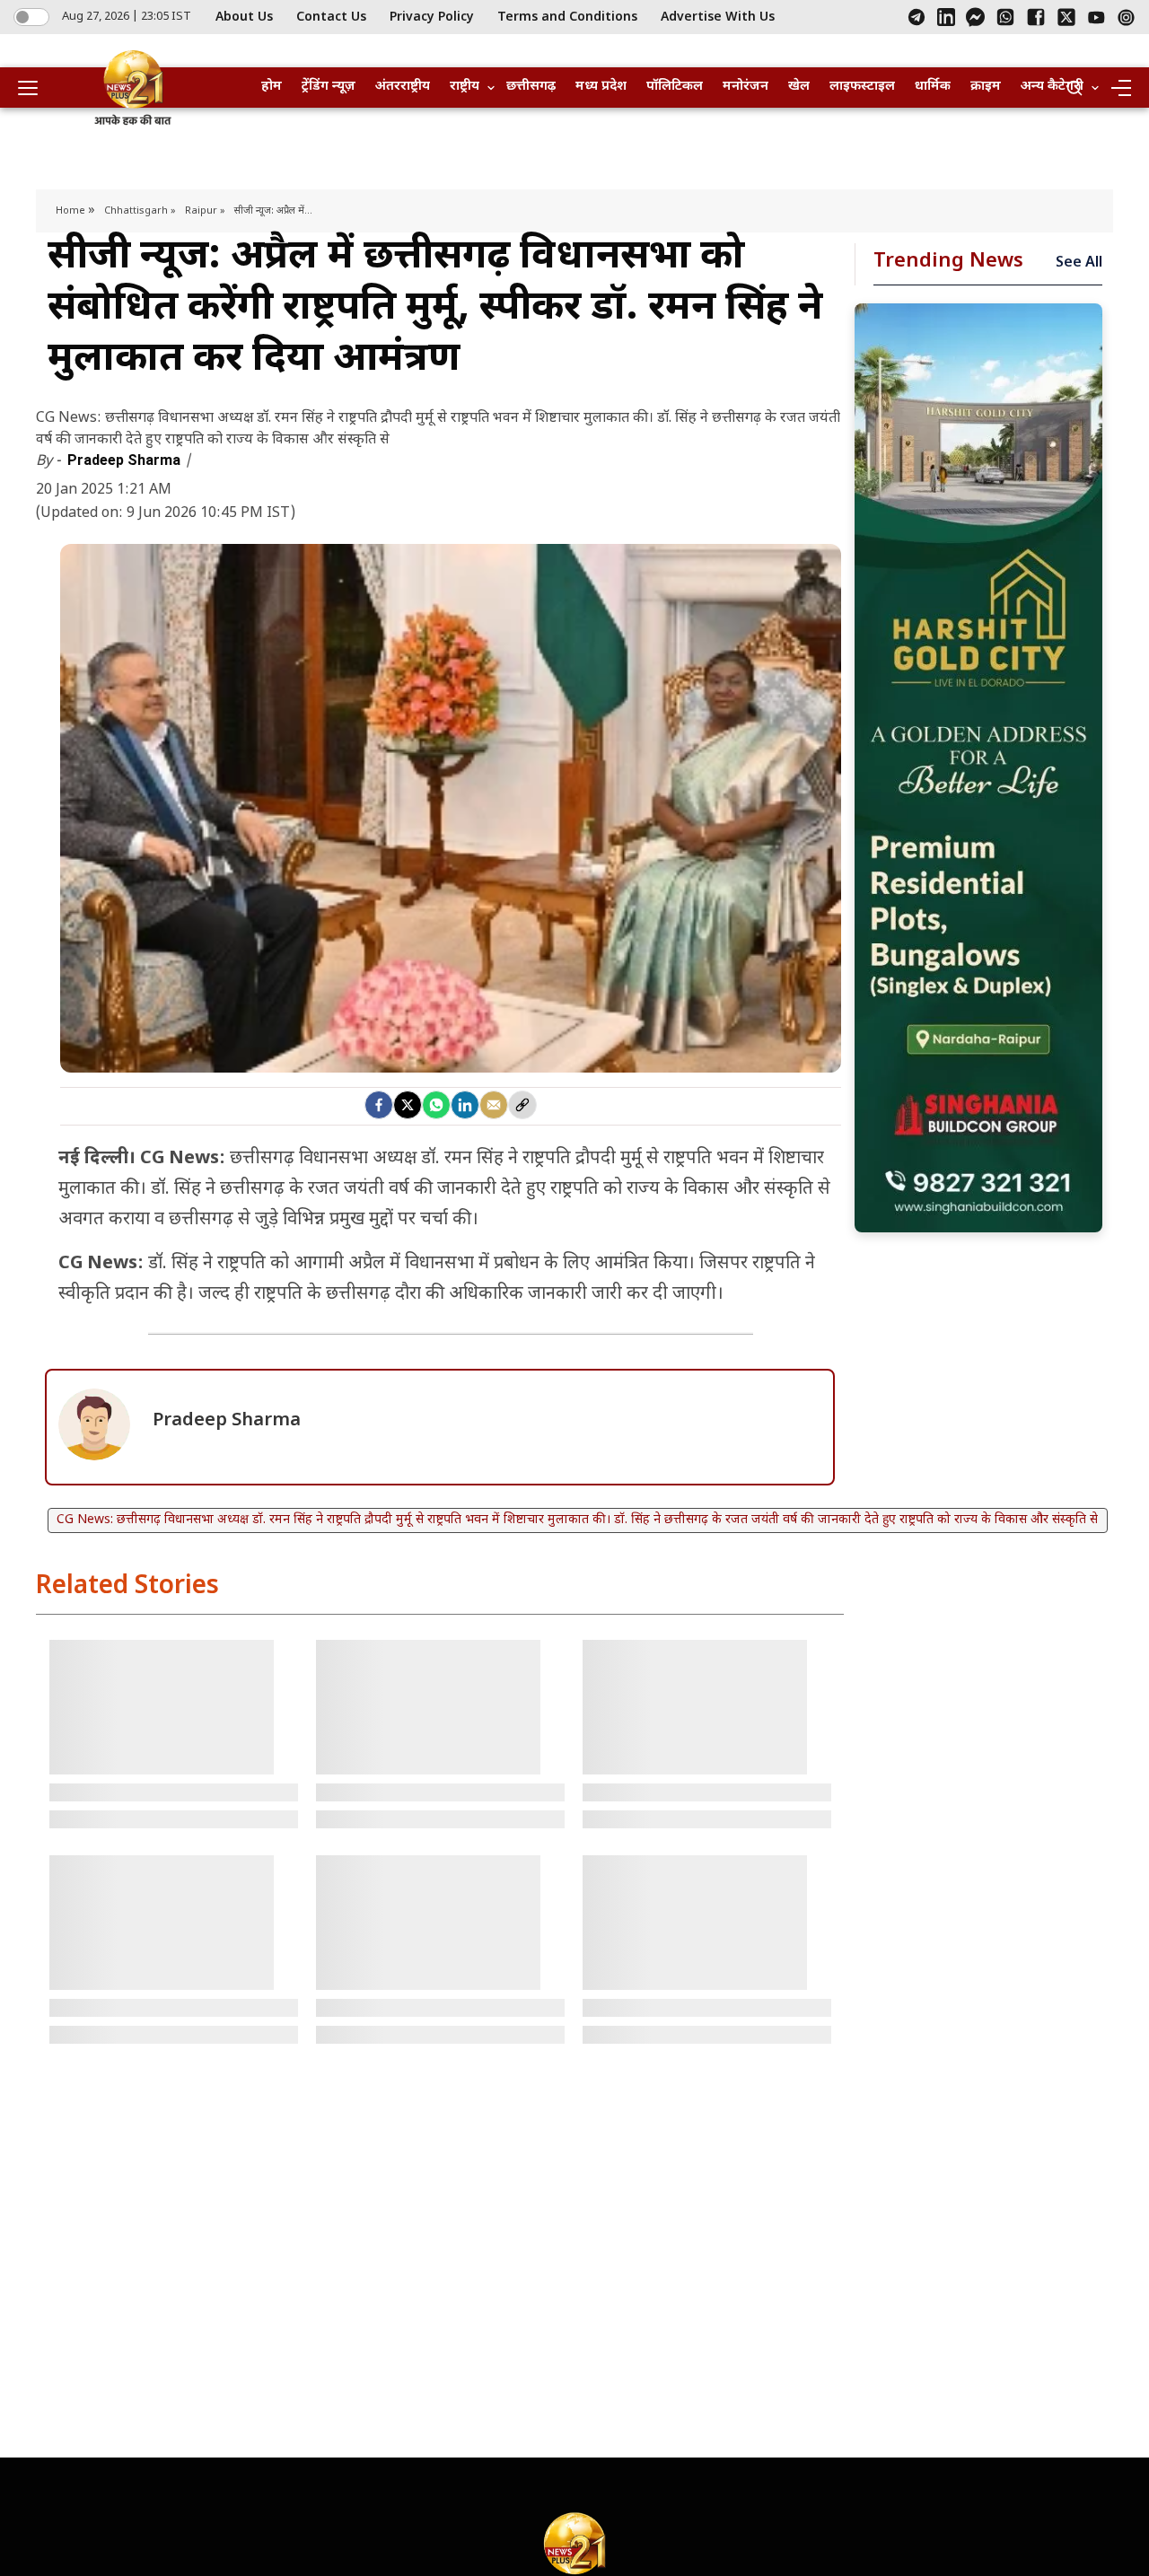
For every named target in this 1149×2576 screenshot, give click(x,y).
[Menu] (1120, 88)
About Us (244, 18)
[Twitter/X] (1066, 17)
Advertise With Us (718, 18)
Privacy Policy (432, 18)
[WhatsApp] (1005, 17)
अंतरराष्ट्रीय (403, 87)
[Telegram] (917, 17)
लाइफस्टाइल (862, 87)
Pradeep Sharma (126, 460)
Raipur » (205, 211)
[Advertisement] (978, 768)
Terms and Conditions (567, 18)
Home (72, 211)
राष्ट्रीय (465, 87)
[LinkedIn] (946, 17)
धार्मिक (933, 87)
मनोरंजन (746, 87)
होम (272, 87)
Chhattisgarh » (140, 211)
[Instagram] (1126, 18)
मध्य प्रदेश (601, 87)
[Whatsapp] (436, 1105)
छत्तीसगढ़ (531, 87)
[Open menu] (34, 88)
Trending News (948, 262)
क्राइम (986, 87)
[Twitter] (408, 1105)
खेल (799, 87)
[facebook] (379, 1105)
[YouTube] (1096, 18)
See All (1079, 263)
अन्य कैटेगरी (1052, 87)
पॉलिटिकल (675, 87)
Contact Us (331, 18)
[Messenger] (975, 17)
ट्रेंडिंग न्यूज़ (329, 87)
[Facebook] (1036, 17)
